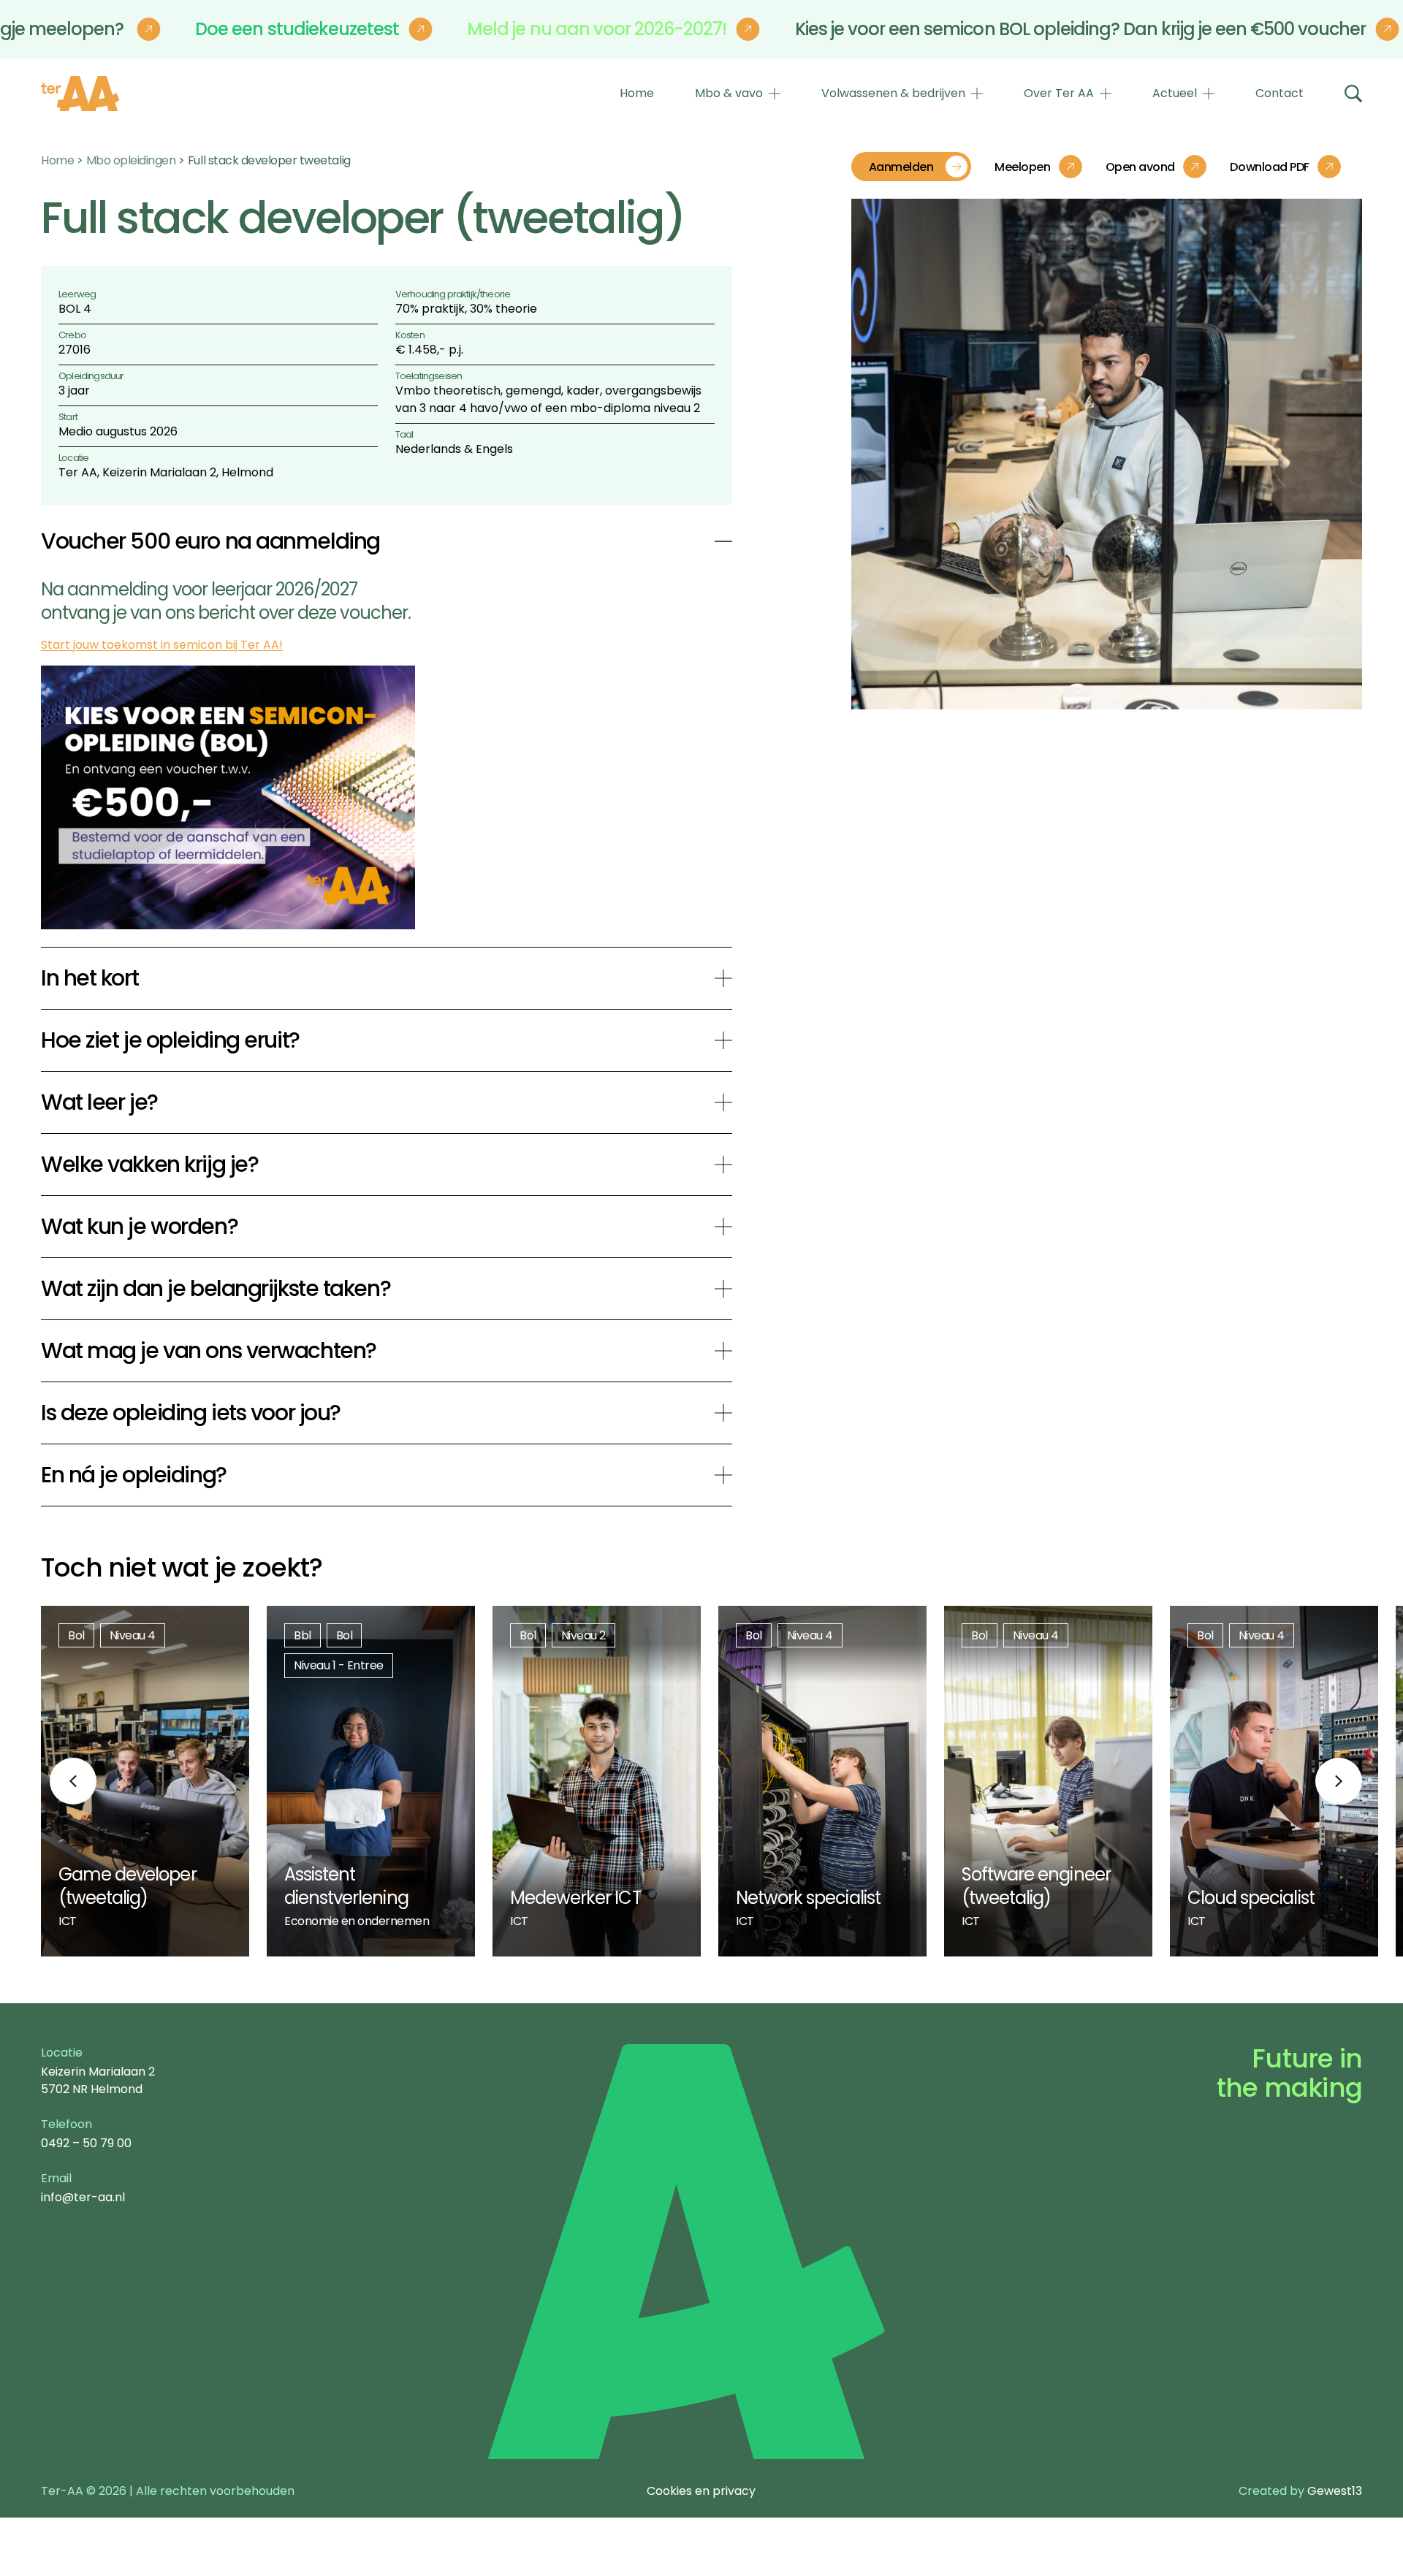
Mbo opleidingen (131, 160)
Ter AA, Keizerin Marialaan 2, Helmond (166, 472)
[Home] (80, 94)
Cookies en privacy (701, 2491)
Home (637, 93)
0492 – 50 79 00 (86, 2143)
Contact (1280, 93)
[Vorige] (73, 1781)
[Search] (1353, 94)
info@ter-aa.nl (83, 2197)
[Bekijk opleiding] (145, 1781)
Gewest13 (1335, 2491)
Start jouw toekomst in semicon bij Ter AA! (162, 645)
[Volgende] (1339, 1781)
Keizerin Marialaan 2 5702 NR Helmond (98, 2080)
